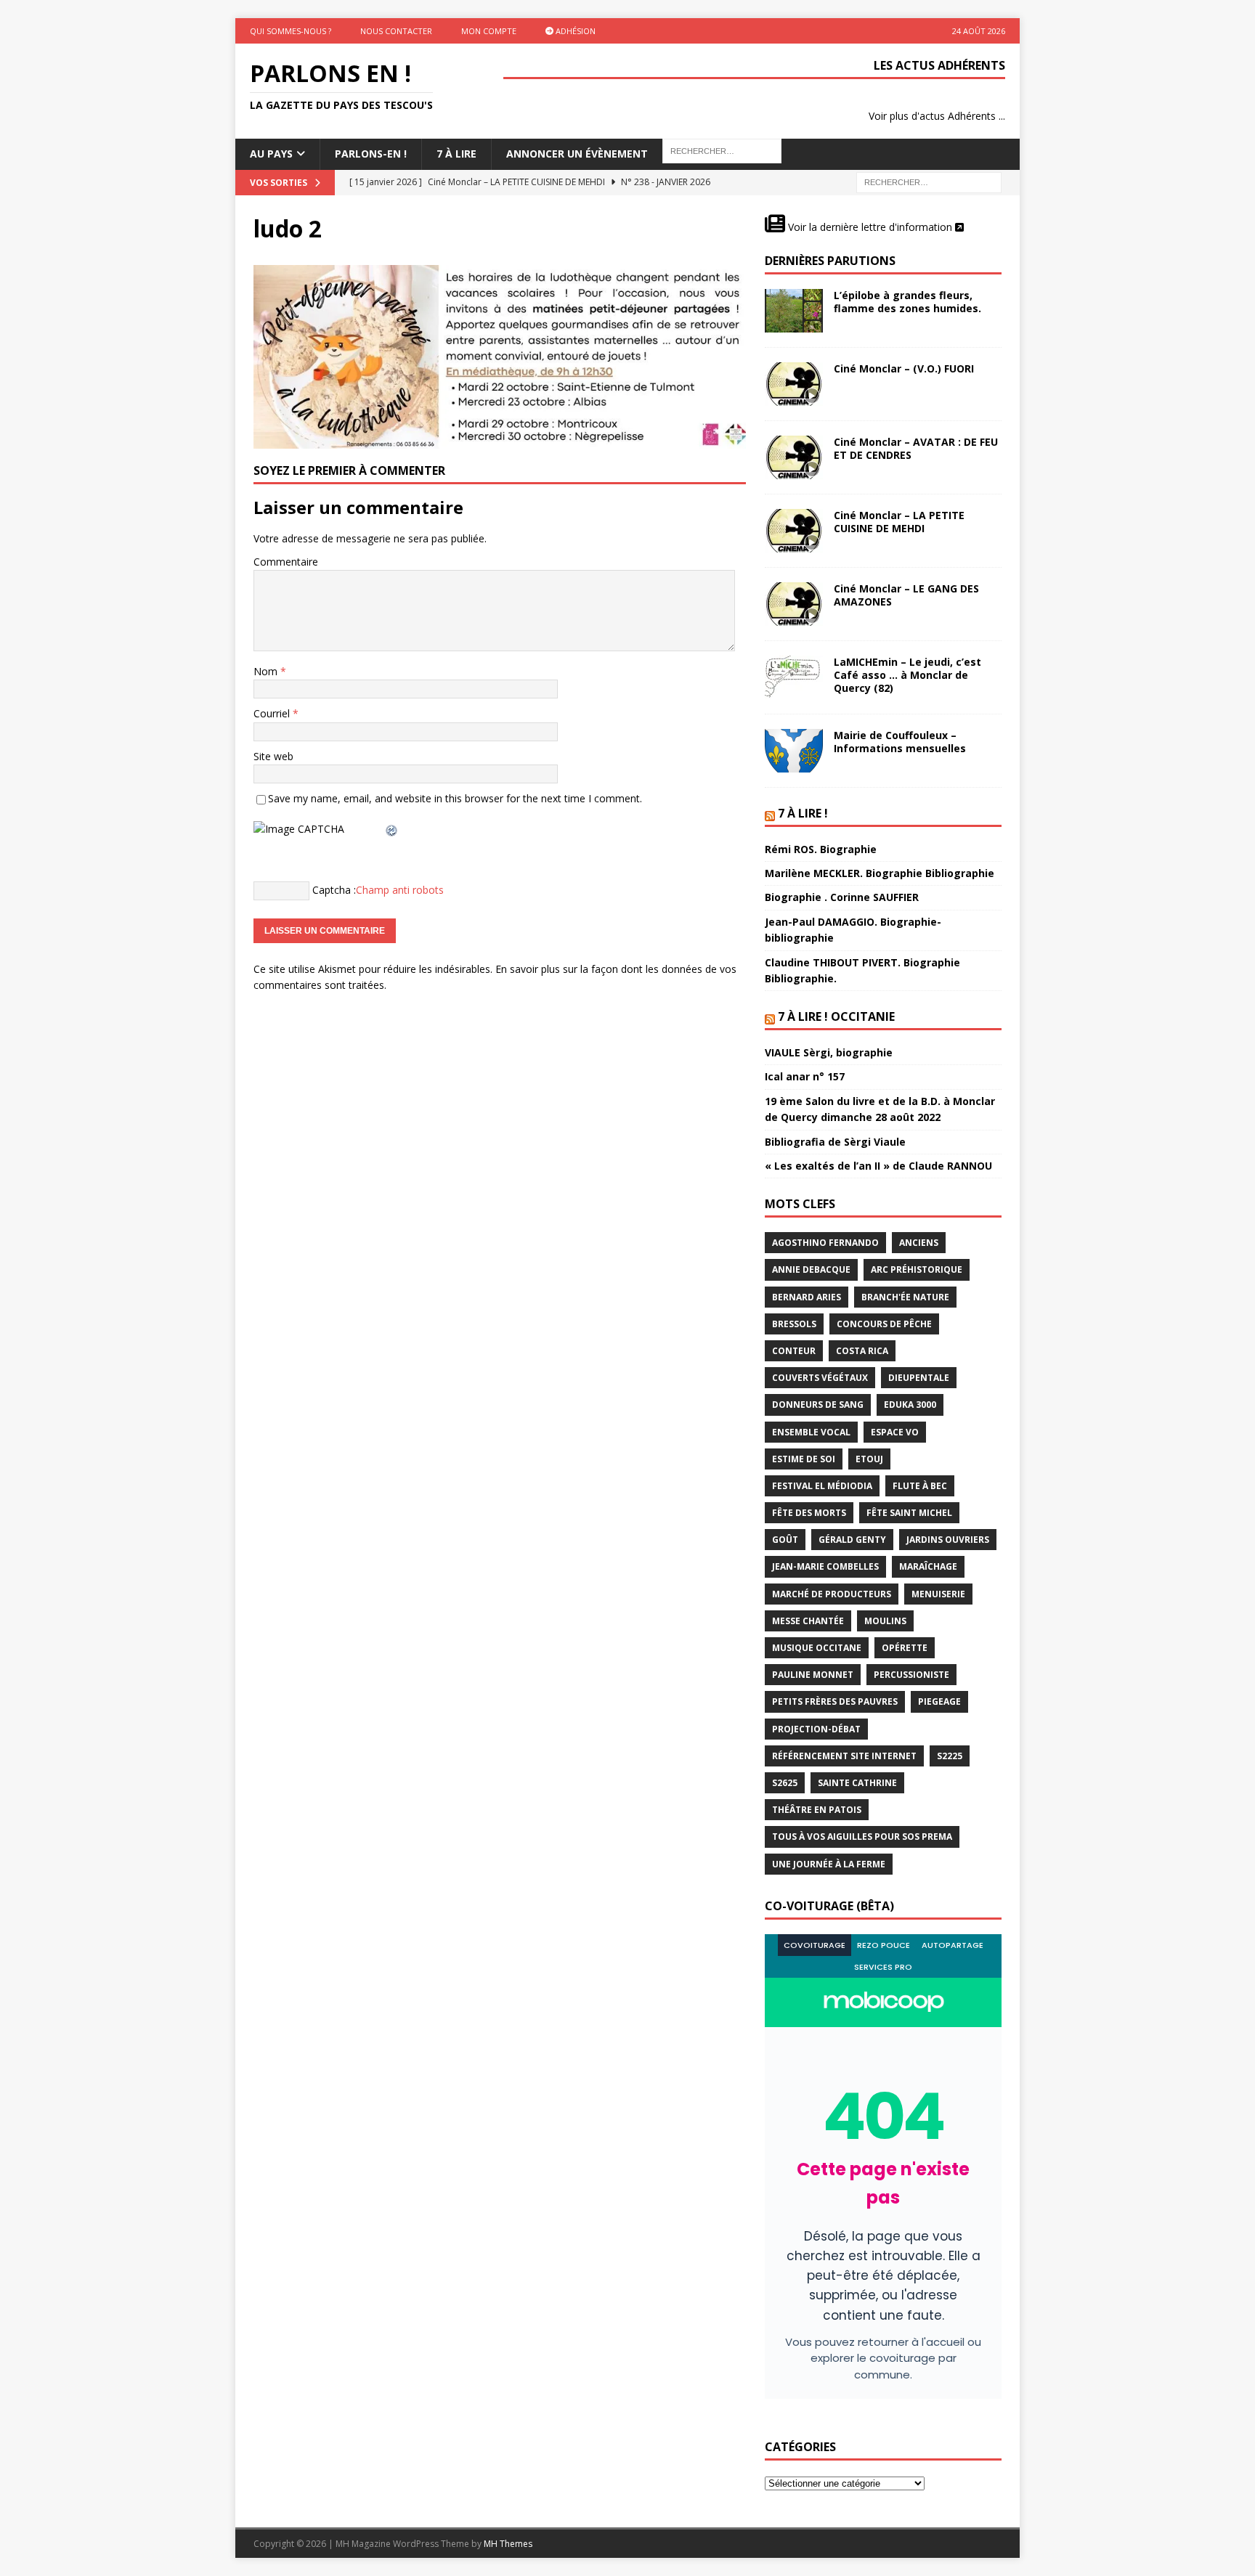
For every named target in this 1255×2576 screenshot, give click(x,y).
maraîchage (928, 1566)
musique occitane (817, 1648)
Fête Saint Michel (909, 1513)
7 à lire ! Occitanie (836, 1016)
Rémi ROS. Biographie (821, 849)
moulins (885, 1621)
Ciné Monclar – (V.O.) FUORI (904, 368)
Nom (267, 671)
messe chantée (808, 1621)
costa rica (862, 1351)
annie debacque (811, 1269)
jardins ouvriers (948, 1540)
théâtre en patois (817, 1810)
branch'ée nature (905, 1297)
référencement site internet (844, 1756)
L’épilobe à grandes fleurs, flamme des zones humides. (907, 302)
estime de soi (804, 1459)
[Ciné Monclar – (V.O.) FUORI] (794, 384)
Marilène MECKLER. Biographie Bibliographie (880, 873)
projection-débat (816, 1729)
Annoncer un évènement (577, 154)
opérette (905, 1648)
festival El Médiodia (822, 1486)
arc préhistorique (917, 1269)
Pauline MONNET (813, 1675)
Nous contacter (396, 31)
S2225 (950, 1756)
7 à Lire (456, 154)
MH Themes (508, 2544)
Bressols (794, 1324)
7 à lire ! (803, 813)
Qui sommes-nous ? (291, 31)
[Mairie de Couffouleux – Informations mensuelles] (794, 751)
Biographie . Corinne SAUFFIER (842, 897)
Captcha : (334, 889)
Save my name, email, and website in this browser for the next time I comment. (455, 798)
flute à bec (920, 1486)
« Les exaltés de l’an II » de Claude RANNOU (878, 1166)
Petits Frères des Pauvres (835, 1701)
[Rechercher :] (929, 181)
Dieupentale (919, 1378)
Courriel (273, 713)
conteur (794, 1351)
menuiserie (938, 1594)
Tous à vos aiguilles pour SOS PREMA (862, 1837)
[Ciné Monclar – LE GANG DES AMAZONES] (794, 604)
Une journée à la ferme (829, 1864)
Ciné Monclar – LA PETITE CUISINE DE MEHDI (899, 522)
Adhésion (574, 31)
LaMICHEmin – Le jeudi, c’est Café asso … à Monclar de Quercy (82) (907, 675)
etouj (869, 1459)
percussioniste (911, 1675)
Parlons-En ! (371, 154)
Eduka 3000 (910, 1405)
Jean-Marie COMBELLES (825, 1566)
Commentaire (286, 562)
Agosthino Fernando (825, 1243)
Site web (273, 756)
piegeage (939, 1701)
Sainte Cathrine (857, 1783)
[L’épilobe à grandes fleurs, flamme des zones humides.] (794, 311)
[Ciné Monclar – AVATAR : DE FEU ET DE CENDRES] (794, 457)
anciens (919, 1243)
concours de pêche (884, 1324)
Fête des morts (809, 1513)
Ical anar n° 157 (805, 1076)
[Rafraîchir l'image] (392, 829)
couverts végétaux (820, 1378)
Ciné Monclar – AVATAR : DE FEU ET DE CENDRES (916, 448)
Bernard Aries (807, 1297)
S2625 (785, 1783)
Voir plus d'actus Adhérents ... (937, 116)
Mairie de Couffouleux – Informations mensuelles (900, 742)
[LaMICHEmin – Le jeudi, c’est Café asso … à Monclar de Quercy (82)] (794, 677)
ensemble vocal (811, 1432)
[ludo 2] (500, 440)
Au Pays (271, 154)
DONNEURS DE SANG (818, 1405)
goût (785, 1540)
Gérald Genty (852, 1540)
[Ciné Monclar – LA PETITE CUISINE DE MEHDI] (794, 531)
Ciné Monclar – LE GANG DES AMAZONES (906, 595)
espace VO (895, 1432)
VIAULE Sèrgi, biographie (829, 1052)
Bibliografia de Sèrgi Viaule (835, 1142)
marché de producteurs (832, 1594)
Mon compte (489, 31)
